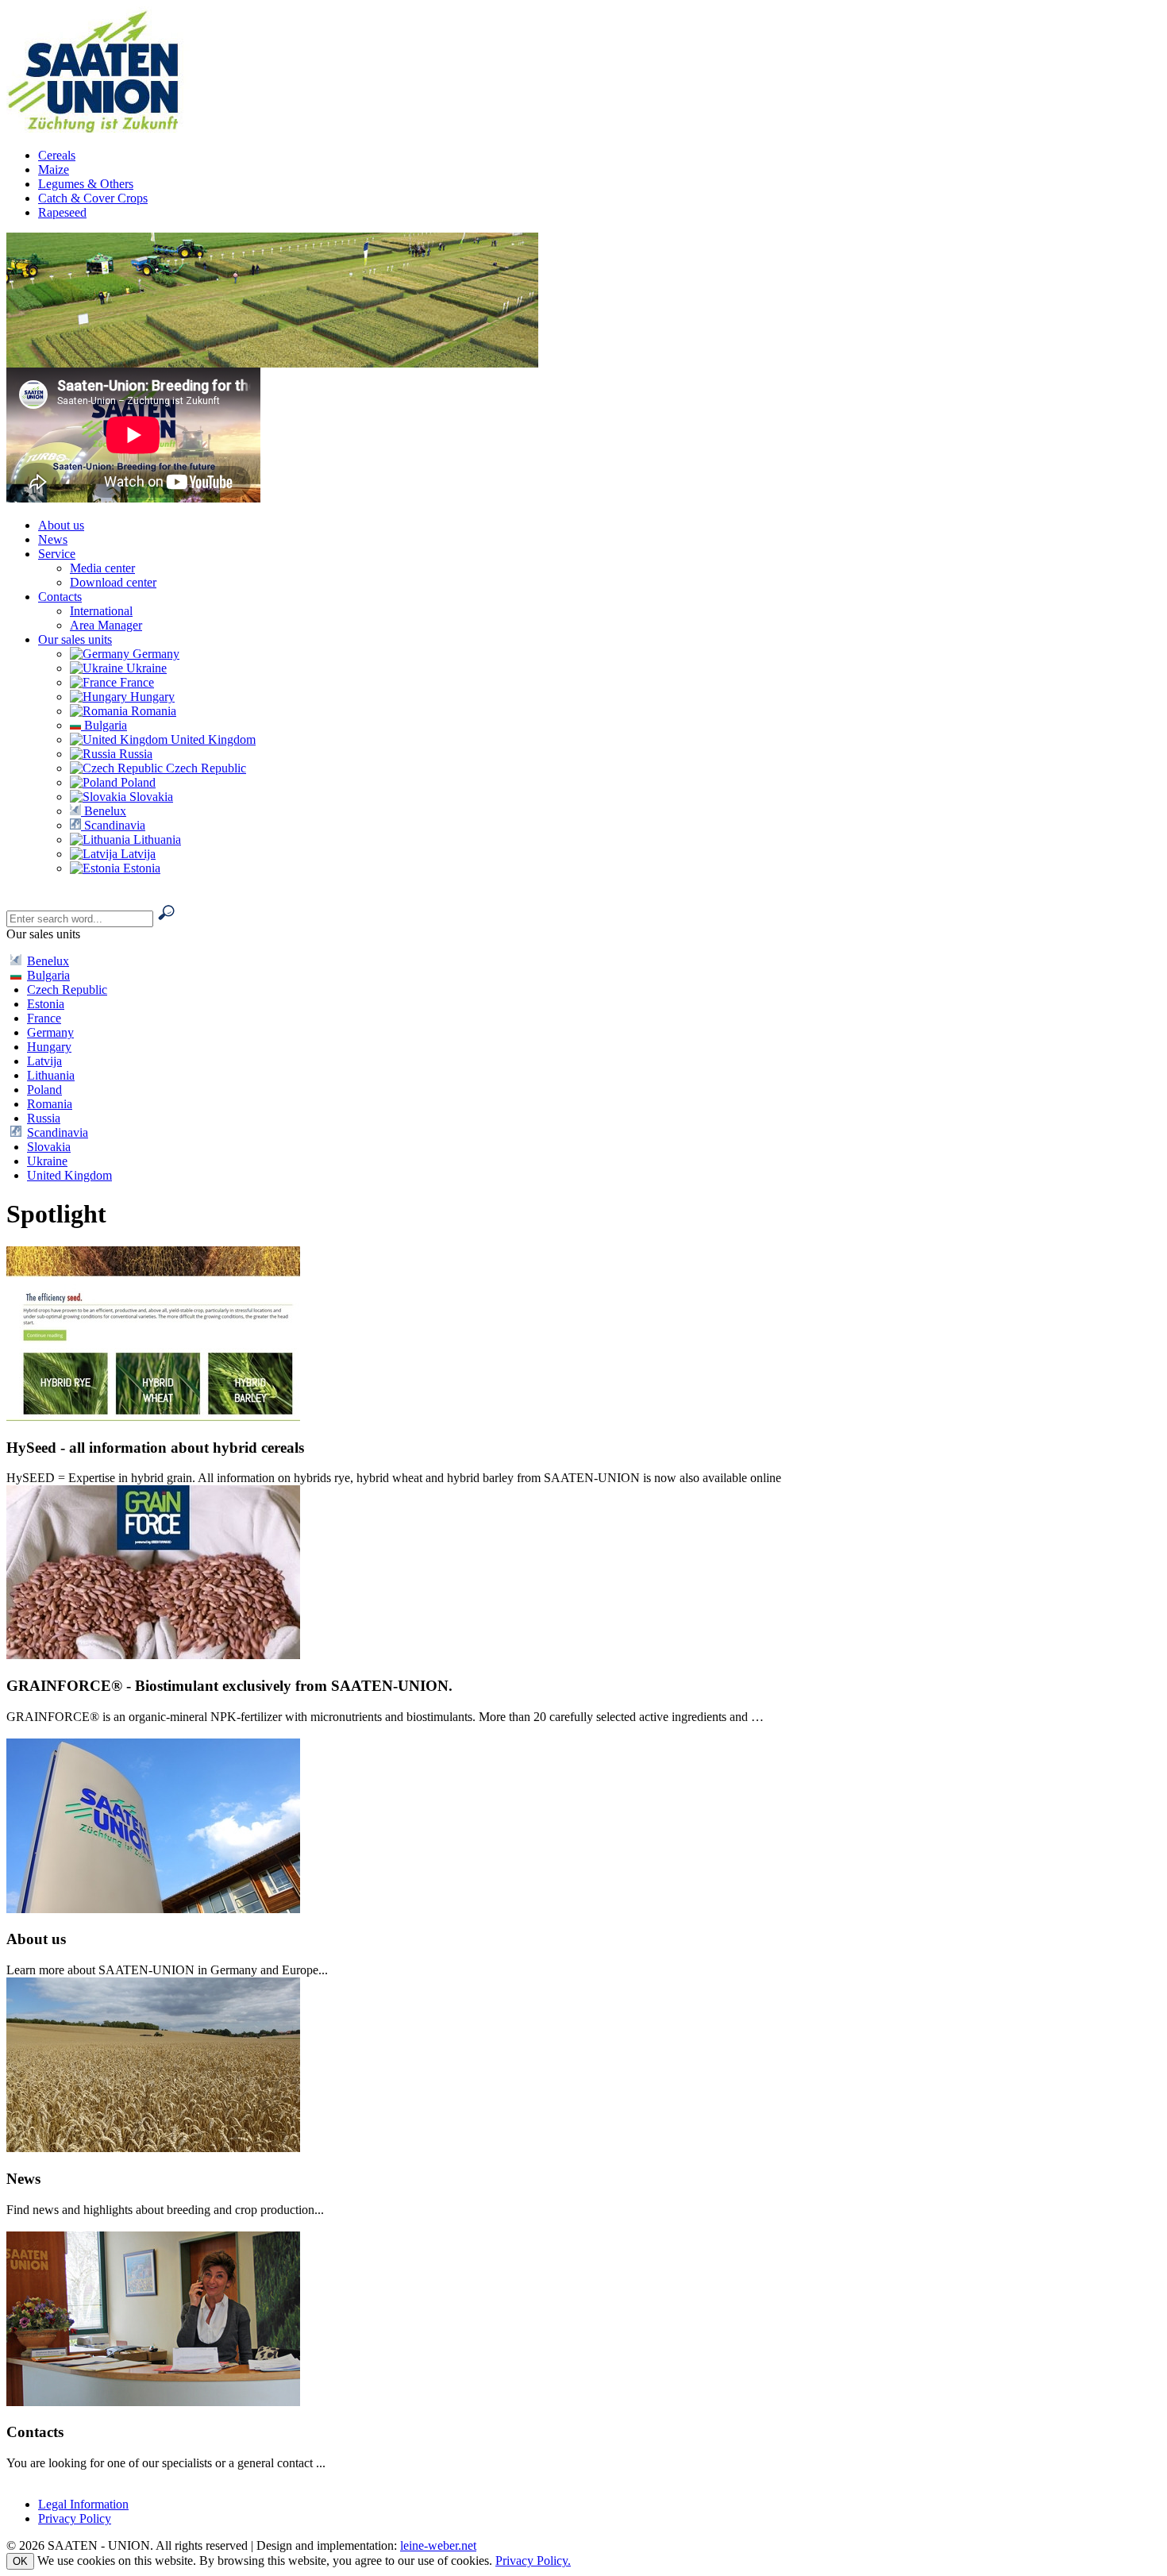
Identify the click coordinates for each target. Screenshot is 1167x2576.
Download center (113, 582)
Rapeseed (62, 212)
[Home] (107, 128)
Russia (134, 754)
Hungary (151, 697)
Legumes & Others (86, 184)
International (101, 611)
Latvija (137, 854)
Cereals (57, 155)
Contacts (60, 597)
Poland (137, 782)
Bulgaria (104, 725)
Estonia (140, 868)
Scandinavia (113, 825)
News (53, 539)
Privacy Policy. (533, 2561)
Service (57, 554)
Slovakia (150, 797)
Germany (154, 654)
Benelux (104, 811)
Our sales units (75, 639)
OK (20, 2561)
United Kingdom (212, 739)
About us (61, 525)
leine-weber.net (438, 2545)
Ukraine (145, 668)
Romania (152, 711)
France (135, 682)
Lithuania (156, 839)
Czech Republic (204, 768)
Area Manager (106, 625)
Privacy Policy (75, 2518)
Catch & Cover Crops (93, 198)
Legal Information (83, 2504)
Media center (102, 568)
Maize (54, 169)
